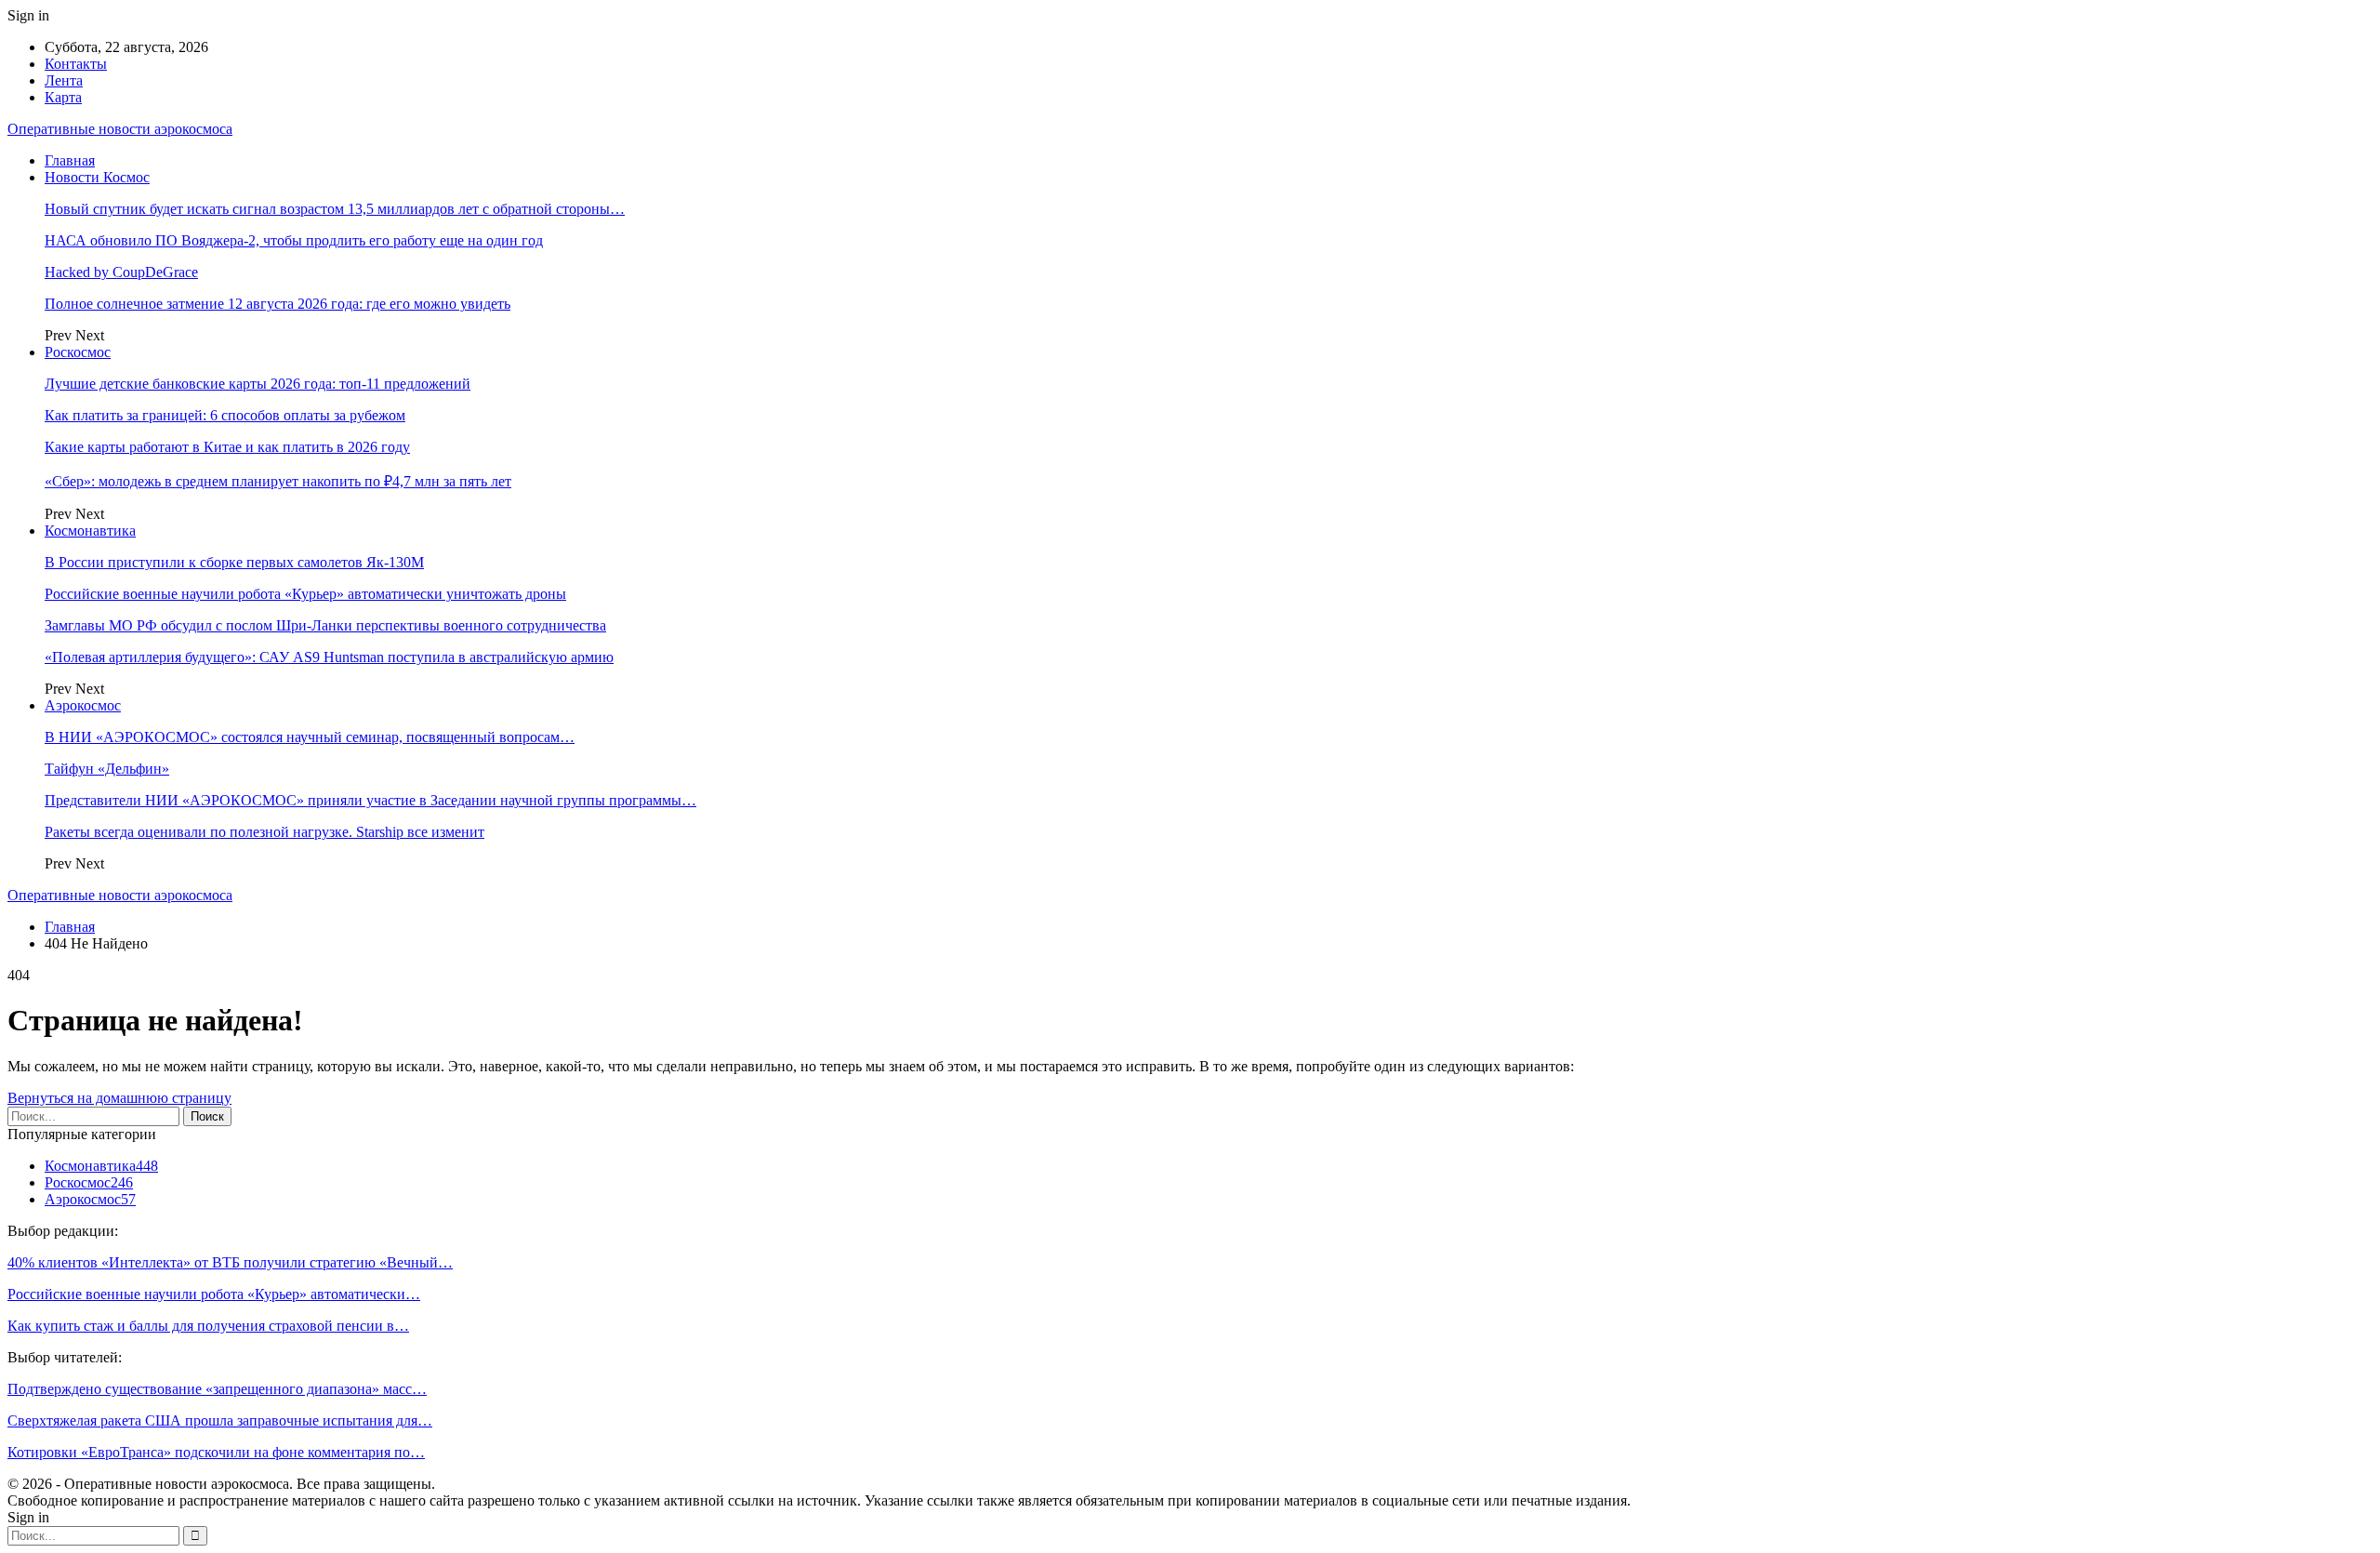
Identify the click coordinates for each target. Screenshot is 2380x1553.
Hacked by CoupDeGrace (121, 272)
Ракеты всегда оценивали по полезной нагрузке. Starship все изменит (264, 832)
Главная (70, 160)
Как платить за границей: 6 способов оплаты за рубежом (225, 415)
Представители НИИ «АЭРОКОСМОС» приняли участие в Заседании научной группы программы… (370, 800)
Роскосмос (78, 352)
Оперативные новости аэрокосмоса (120, 129)
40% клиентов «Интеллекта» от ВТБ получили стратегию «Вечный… (230, 1262)
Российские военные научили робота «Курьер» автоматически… (214, 1294)
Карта (63, 97)
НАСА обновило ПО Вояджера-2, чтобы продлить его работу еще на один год (294, 240)
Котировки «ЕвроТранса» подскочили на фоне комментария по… (216, 1452)
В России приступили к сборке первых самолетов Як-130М (234, 562)
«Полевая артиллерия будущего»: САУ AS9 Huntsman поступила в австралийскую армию (329, 657)
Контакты (76, 64)
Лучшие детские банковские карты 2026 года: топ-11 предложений (258, 384)
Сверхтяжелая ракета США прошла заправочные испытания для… (220, 1420)
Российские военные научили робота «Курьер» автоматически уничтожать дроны (305, 594)
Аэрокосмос (83, 705)
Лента (64, 80)
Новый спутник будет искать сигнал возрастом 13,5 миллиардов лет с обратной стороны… (335, 209)
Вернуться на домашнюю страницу (119, 1098)
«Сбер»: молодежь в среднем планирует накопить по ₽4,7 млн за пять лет (278, 481)
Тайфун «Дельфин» (107, 769)
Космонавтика (90, 531)
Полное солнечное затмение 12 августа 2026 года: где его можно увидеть (278, 304)
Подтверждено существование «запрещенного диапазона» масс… (217, 1389)
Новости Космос (97, 177)
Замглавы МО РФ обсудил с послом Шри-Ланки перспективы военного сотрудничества (325, 625)
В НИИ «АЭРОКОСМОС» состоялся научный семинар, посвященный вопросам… (310, 737)
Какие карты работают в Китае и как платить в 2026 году (227, 447)
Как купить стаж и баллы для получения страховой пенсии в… (208, 1326)
